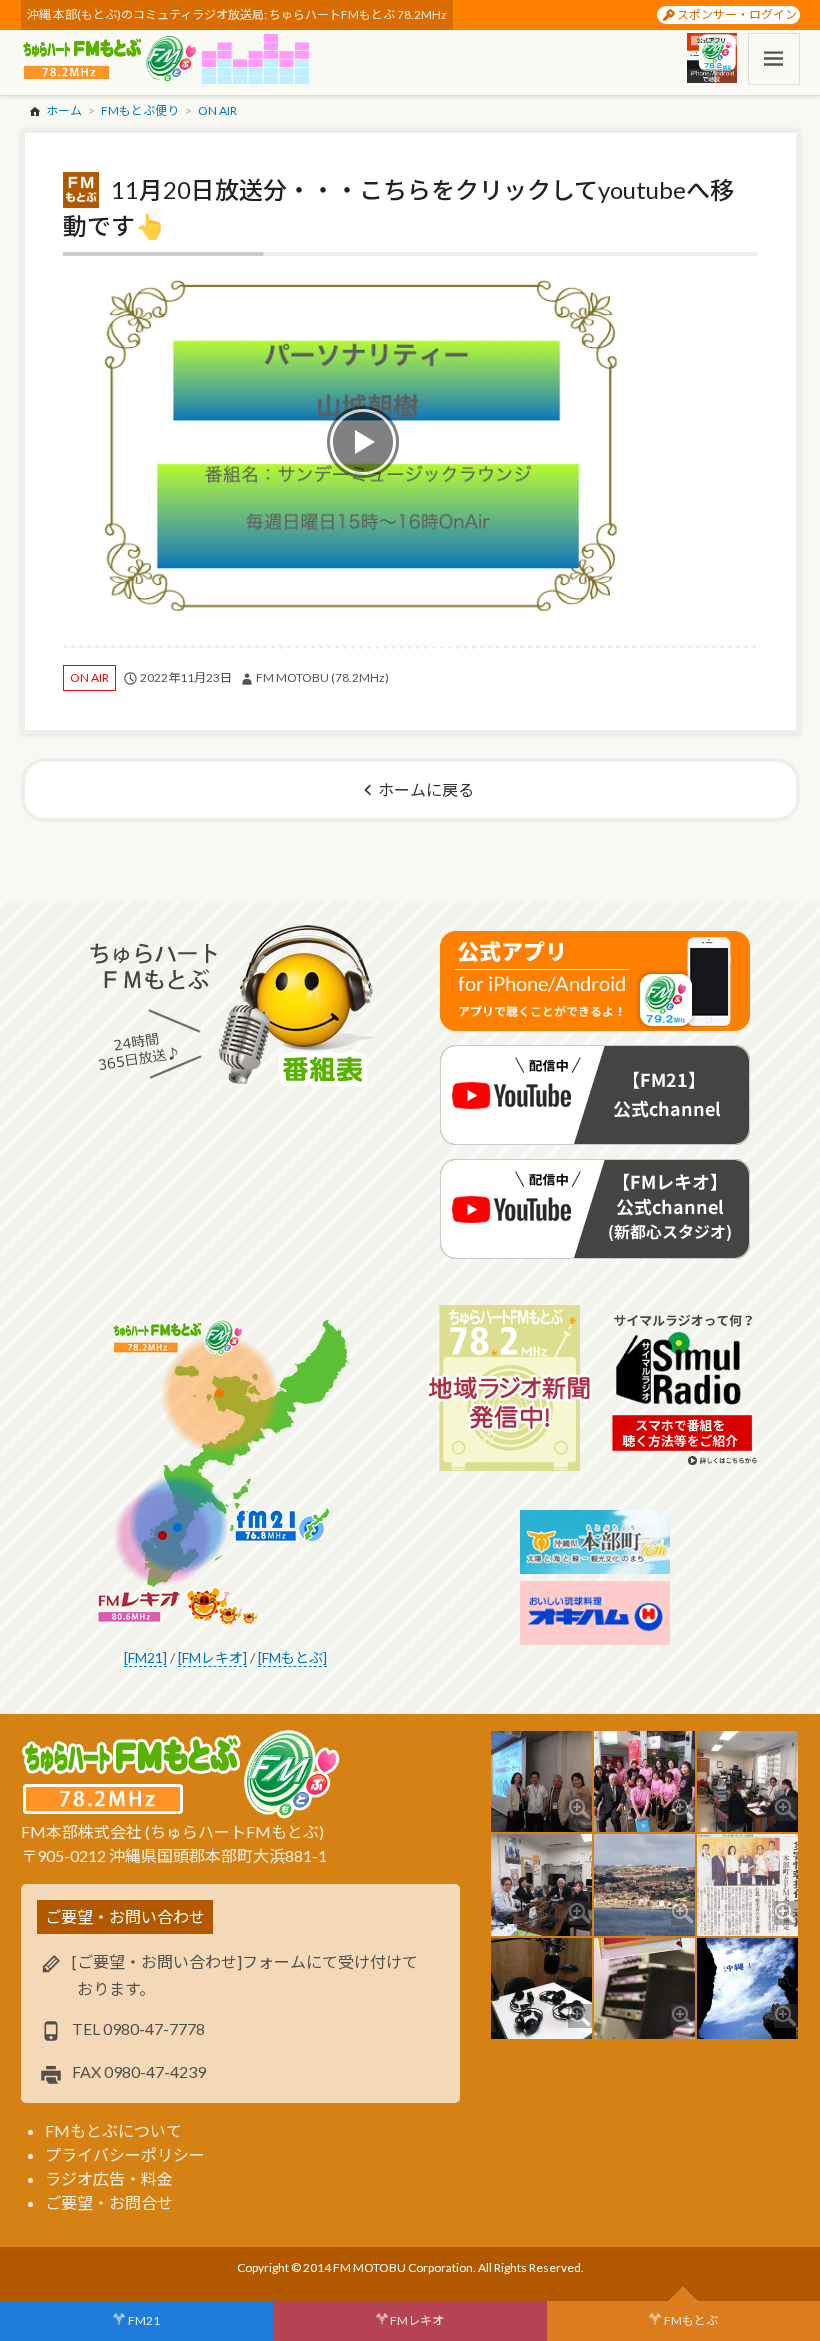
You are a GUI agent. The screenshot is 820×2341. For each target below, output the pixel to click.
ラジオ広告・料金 (109, 2178)
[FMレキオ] (212, 1657)
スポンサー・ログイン (737, 14)
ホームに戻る (426, 789)
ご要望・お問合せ (109, 2202)
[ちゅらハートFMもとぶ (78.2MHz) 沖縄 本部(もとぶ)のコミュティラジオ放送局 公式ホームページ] (111, 59)
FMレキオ (417, 2320)
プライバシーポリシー (125, 2154)
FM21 (144, 2320)
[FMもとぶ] (292, 1657)
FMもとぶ (691, 2320)
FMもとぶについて (113, 2130)
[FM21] (145, 1657)
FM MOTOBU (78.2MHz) (322, 677)
